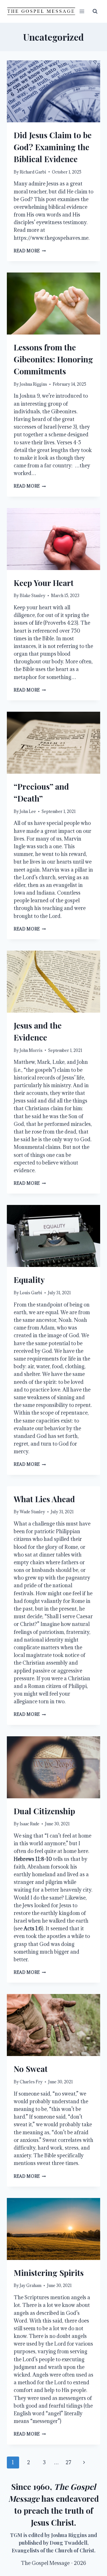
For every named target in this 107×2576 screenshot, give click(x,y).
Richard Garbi (33, 172)
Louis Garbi (31, 1293)
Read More (30, 251)
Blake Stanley (33, 596)
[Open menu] (82, 11)
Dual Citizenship (44, 1811)
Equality (29, 1280)
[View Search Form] (95, 11)
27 (68, 2462)
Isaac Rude (30, 1824)
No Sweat (31, 2069)
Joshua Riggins (33, 384)
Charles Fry (31, 2082)
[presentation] (53, 91)
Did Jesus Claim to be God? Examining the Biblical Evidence (53, 147)
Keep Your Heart (44, 583)
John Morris (31, 1050)
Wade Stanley (32, 1512)
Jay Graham (31, 2285)
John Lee (28, 811)
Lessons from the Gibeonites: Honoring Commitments (53, 359)
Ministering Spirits (49, 2273)
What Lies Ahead (44, 1499)
